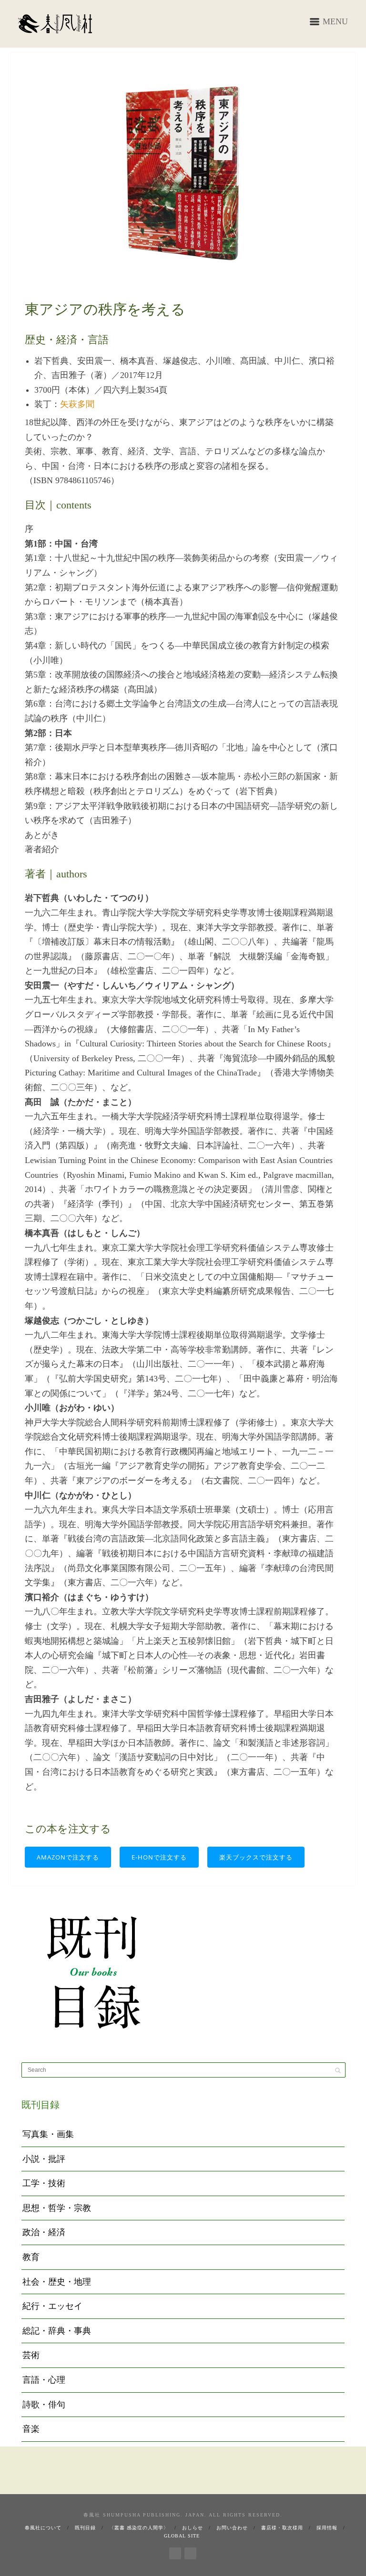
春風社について (43, 2528)
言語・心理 (44, 2380)
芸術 (31, 2355)
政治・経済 (44, 2232)
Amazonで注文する (68, 1857)
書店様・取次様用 (282, 2528)
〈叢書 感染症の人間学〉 (139, 2528)
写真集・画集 (48, 2134)
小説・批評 (44, 2159)
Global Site (182, 2536)
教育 (31, 2257)
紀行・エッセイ (52, 2306)
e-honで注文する (159, 1857)
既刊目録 (85, 2528)
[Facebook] (175, 2552)
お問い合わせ (232, 2528)
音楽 (31, 2429)
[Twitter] (190, 2552)
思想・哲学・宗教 (57, 2208)
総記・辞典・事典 (57, 2331)
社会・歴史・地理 (57, 2282)
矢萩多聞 (77, 404)
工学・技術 (44, 2183)
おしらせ (193, 2528)
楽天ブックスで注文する (256, 1857)
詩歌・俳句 (44, 2405)
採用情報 (327, 2528)
